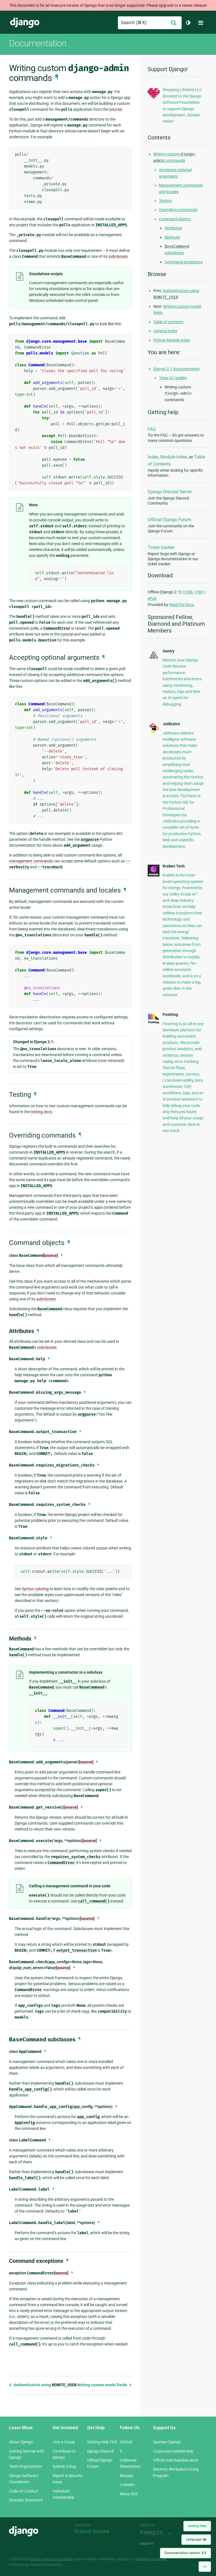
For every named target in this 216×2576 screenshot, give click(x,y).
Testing (165, 201)
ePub (152, 598)
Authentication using (45, 2385)
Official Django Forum (169, 520)
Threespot (153, 2533)
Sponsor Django (167, 2442)
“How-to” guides (173, 378)
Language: (196, 2539)
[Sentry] (154, 659)
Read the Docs (182, 605)
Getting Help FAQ (102, 2442)
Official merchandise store (176, 2460)
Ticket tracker (161, 547)
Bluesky (127, 2476)
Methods (172, 237)
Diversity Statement (26, 2500)
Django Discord (100, 2451)
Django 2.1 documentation (176, 369)
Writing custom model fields (103, 2385)
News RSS (129, 2494)
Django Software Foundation (52, 2559)
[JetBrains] (154, 733)
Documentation (38, 43)
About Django (21, 2442)
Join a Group (64, 2442)
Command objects (175, 219)
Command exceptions (184, 262)
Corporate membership (173, 2451)
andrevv (153, 2544)
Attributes (173, 228)
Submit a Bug (64, 2466)
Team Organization (26, 2466)
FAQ (152, 429)
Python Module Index (172, 340)
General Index (165, 331)
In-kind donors (92, 2531)
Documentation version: (185, 2553)
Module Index (174, 457)
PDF (200, 592)
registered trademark (151, 2559)
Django (25, 23)
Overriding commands (178, 210)
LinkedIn (127, 2485)
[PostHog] (154, 1023)
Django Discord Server (170, 492)
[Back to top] (205, 2567)
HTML (188, 592)
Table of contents (168, 322)
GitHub (126, 2442)
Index (153, 457)
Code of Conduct (24, 2491)
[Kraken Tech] (154, 875)
